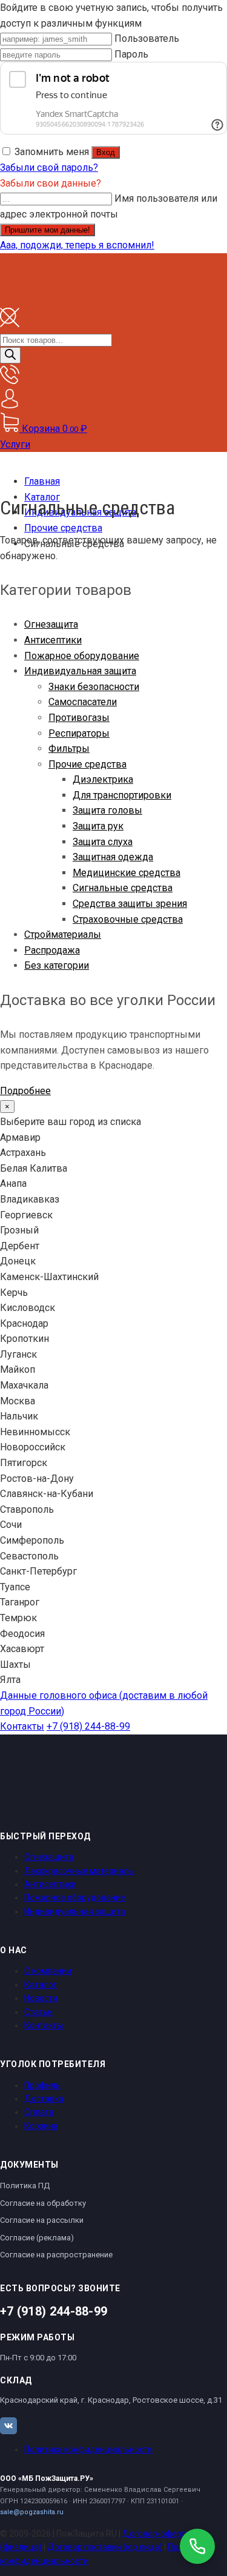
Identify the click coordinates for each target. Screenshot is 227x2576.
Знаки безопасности (94, 687)
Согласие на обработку (43, 2203)
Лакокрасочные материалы (79, 1871)
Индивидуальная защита (80, 671)
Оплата (39, 2112)
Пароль (131, 54)
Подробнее (25, 1091)
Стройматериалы (63, 934)
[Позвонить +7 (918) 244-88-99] (197, 2546)
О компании (48, 1971)
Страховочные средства (128, 919)
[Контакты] (10, 381)
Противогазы (79, 718)
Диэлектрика (103, 779)
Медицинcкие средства (127, 873)
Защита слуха (103, 842)
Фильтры (69, 749)
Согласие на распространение (56, 2255)
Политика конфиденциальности (88, 2449)
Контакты (22, 1726)
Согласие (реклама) (37, 2238)
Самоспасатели (83, 702)
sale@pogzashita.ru (32, 2512)
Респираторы (79, 733)
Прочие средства (87, 764)
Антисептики (53, 640)
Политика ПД (25, 2186)
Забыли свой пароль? (49, 168)
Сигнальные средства (123, 888)
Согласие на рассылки (42, 2220)
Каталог (41, 1985)
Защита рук (98, 826)
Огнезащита (51, 624)
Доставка (44, 2099)
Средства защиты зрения (130, 904)
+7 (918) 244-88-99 (88, 1726)
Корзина (41, 2126)
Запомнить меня (52, 152)
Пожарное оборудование (82, 656)
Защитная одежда (113, 857)
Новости (41, 1998)
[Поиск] (10, 355)
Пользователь (147, 38)
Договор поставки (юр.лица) (105, 2547)
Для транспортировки (122, 795)
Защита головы (107, 810)
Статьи (38, 2012)
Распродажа (52, 950)
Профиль (42, 2085)
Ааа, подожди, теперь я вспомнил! (77, 245)
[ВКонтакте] (8, 2426)
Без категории (57, 965)
